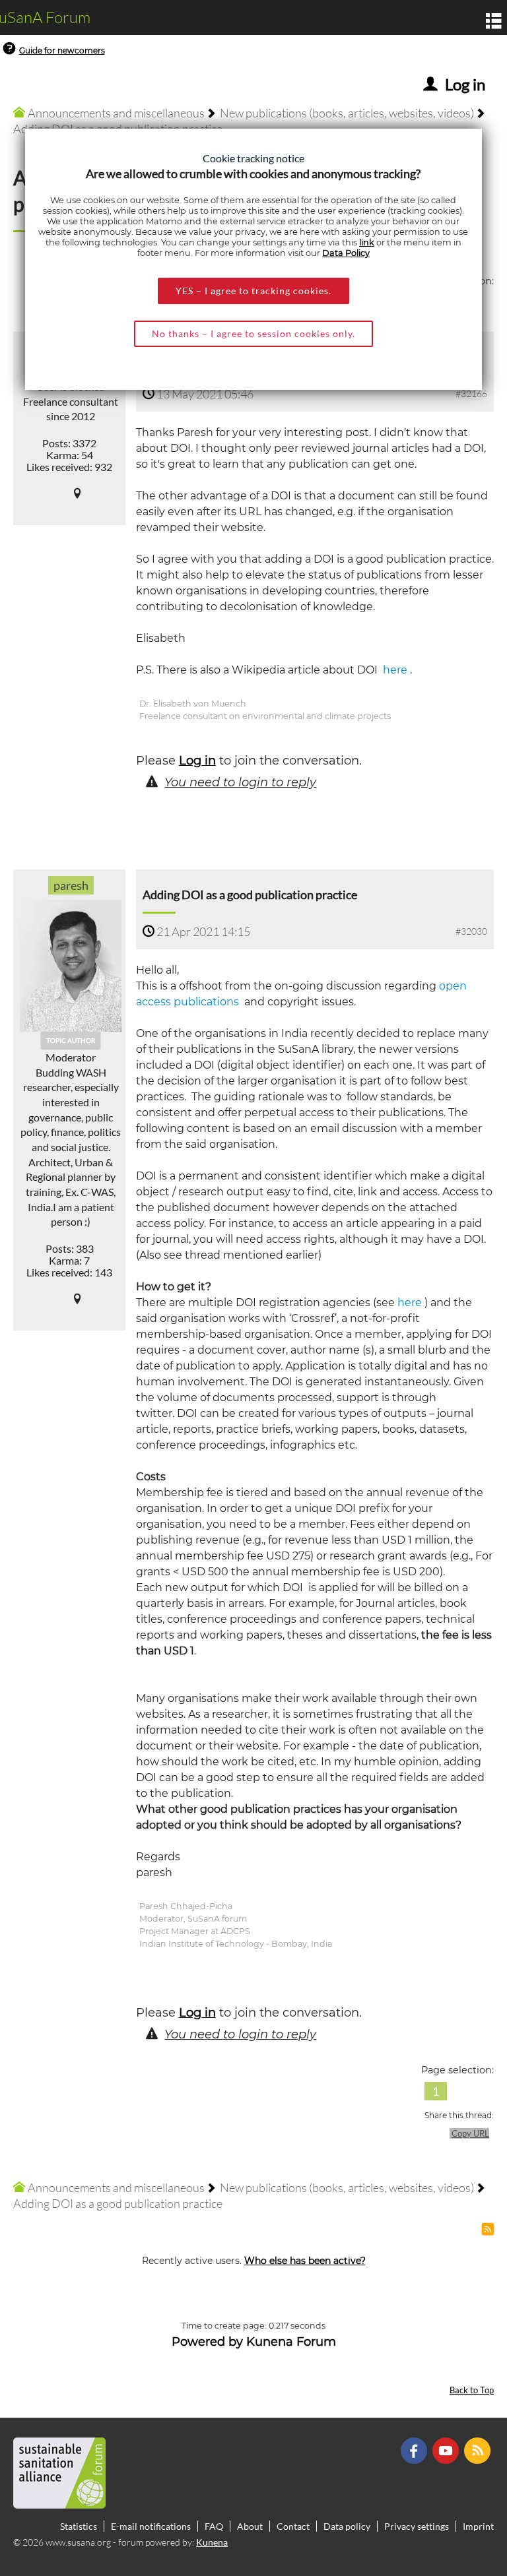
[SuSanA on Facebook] (416, 2450)
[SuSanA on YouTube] (447, 2450)
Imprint (478, 2526)
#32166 (471, 393)
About (250, 2526)
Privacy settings (417, 2526)
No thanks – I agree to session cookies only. (253, 333)
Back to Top (472, 2390)
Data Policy (346, 253)
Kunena (212, 2542)
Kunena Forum (291, 2342)
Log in (197, 761)
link (367, 242)
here (394, 670)
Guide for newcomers (62, 50)
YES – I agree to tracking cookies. (253, 291)
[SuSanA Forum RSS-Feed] (479, 2450)
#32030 (471, 931)
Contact (293, 2526)
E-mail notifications (151, 2526)
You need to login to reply (240, 782)
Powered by (207, 2342)
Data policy (347, 2526)
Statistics (79, 2526)
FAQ (214, 2526)
